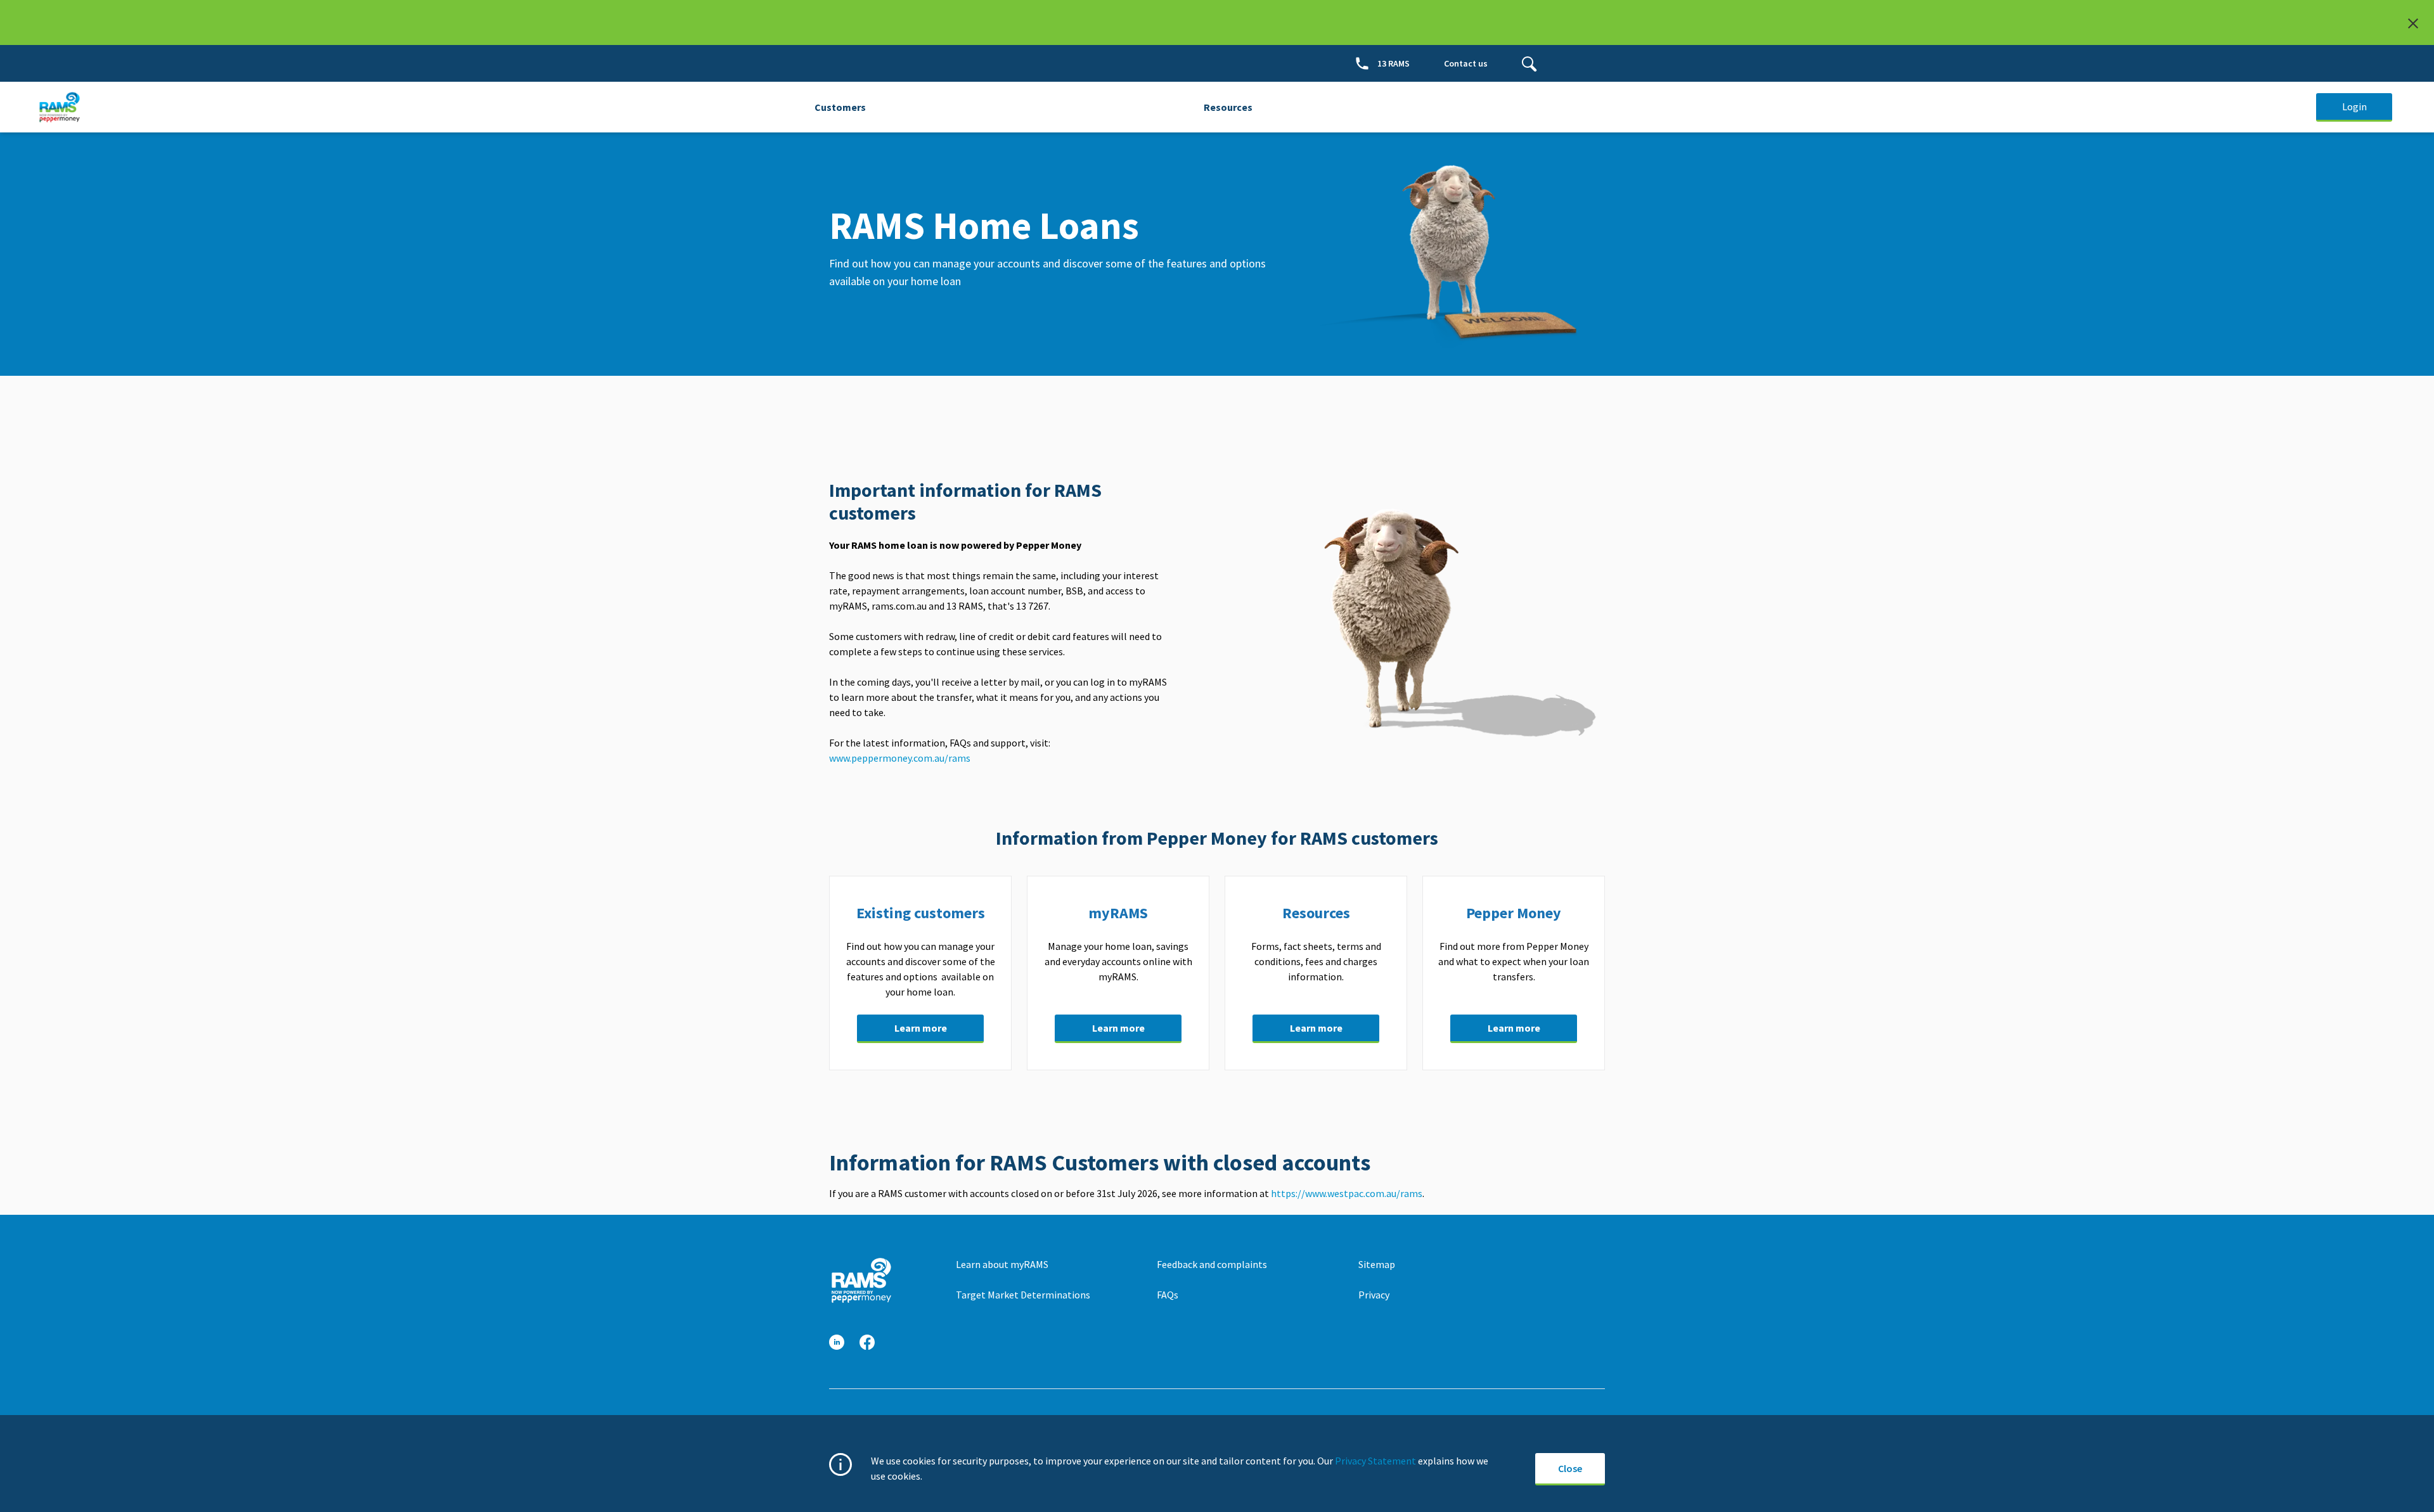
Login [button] (2354, 106)
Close (1570, 1468)
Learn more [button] (921, 1028)
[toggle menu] (1529, 63)
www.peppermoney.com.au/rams (901, 758)
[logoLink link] (861, 1280)
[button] (837, 1342)
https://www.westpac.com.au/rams (1347, 1193)
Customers (840, 107)
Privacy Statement (1375, 1461)
